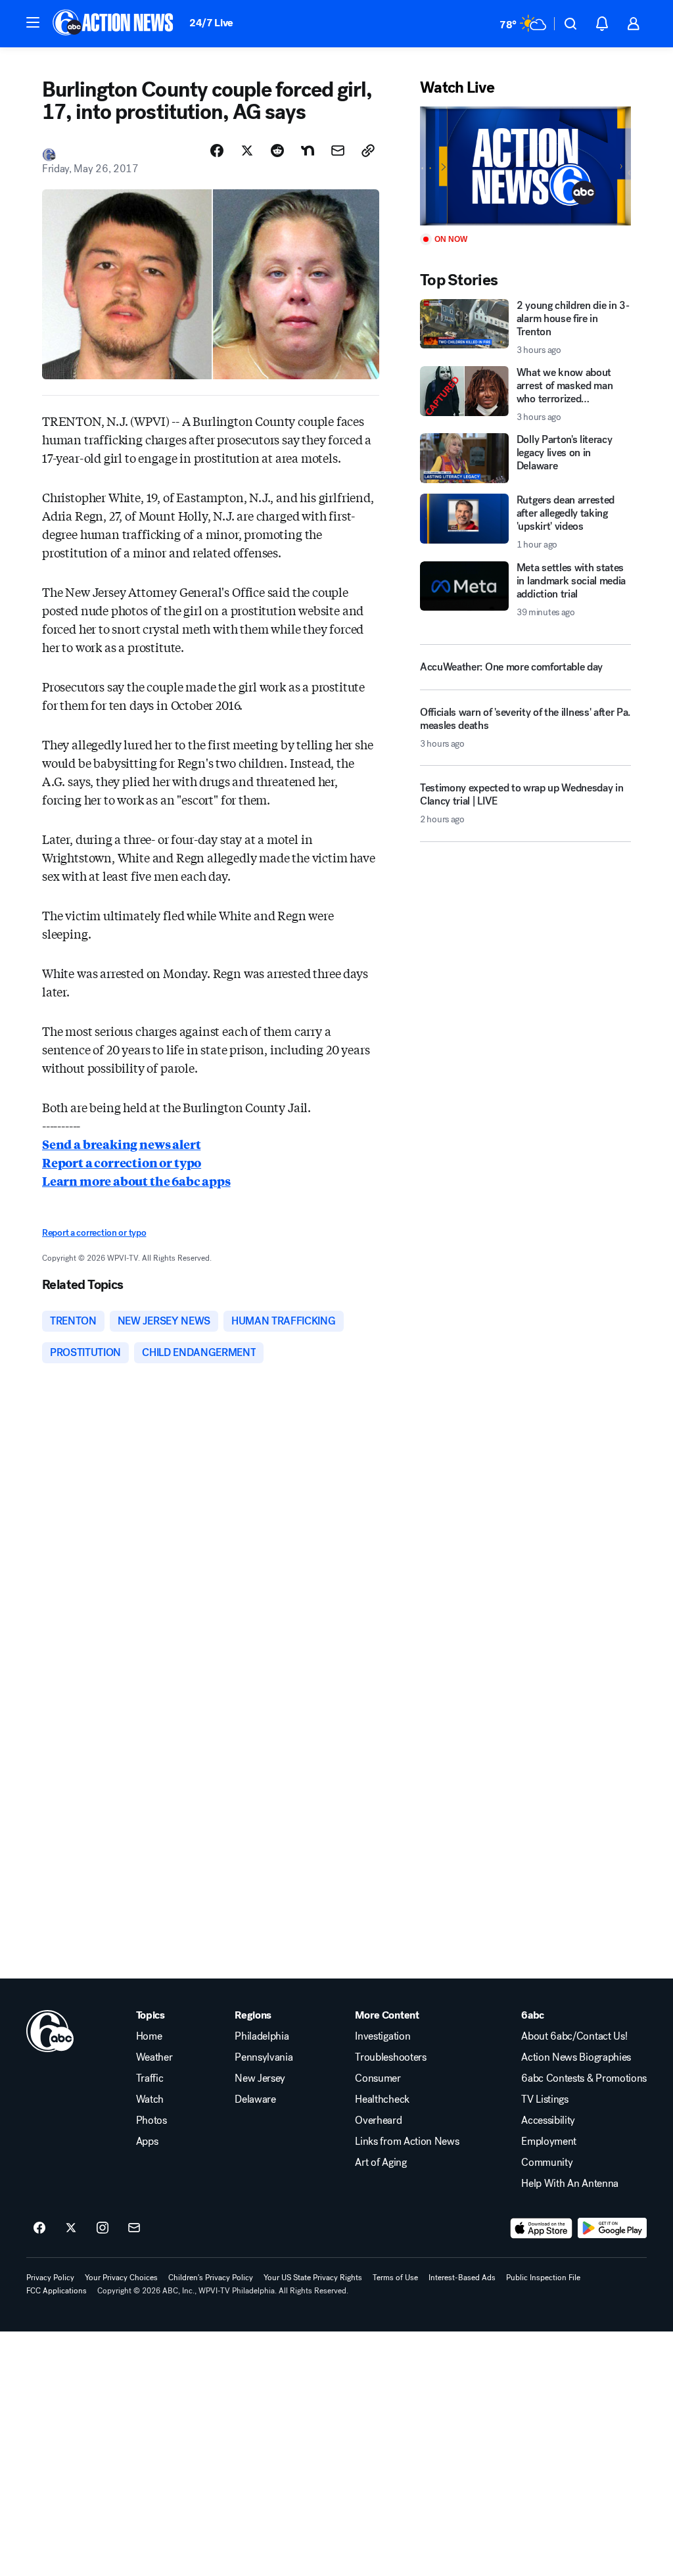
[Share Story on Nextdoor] (308, 151)
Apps (147, 2142)
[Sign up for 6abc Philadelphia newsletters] (134, 2228)
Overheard (378, 2120)
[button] (33, 22)
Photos (151, 2120)
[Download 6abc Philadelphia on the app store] (542, 2228)
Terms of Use (395, 2278)
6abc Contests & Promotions (584, 2078)
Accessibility (548, 2120)
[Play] (525, 166)
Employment (549, 2142)
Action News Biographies (576, 2057)
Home (149, 2036)
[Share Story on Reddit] (277, 151)
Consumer (378, 2078)
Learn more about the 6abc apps (136, 1181)
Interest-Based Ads (462, 2278)
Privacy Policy (50, 2278)
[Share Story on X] (247, 151)
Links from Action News (407, 2142)
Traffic (150, 2078)
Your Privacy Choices (121, 2278)
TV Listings (545, 2099)
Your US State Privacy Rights (313, 2278)
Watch (150, 2099)
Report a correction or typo (122, 1162)
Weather (154, 2057)
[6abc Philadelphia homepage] (114, 24)
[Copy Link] (368, 151)
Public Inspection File (543, 2278)
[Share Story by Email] (338, 151)
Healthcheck (382, 2099)
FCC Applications (57, 2291)
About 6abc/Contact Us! (574, 2036)
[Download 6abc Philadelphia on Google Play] (612, 2228)
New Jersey (260, 2078)
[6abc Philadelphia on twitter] (71, 2228)
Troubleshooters (390, 2057)
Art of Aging (381, 2163)
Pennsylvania (264, 2057)
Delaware (255, 2099)
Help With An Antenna (570, 2184)
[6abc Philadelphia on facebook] (39, 2228)
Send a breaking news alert (121, 1144)
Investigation (383, 2036)
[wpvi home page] (50, 2031)
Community (547, 2163)
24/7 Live (211, 23)
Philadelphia (262, 2036)
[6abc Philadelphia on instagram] (103, 2228)
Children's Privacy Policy (211, 2278)
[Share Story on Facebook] (217, 151)
